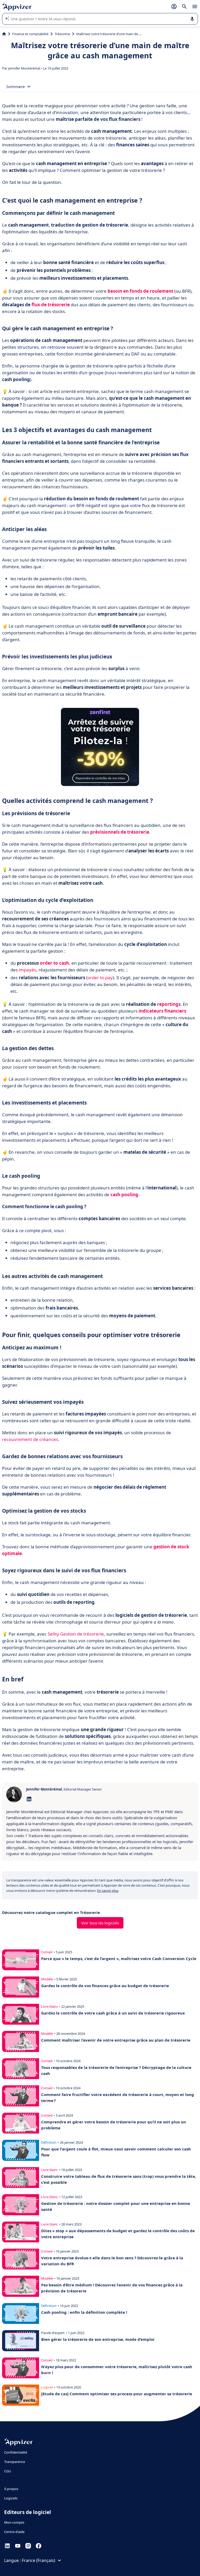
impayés (27, 970)
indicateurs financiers (162, 1011)
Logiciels (11, 2498)
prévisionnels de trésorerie (120, 832)
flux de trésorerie (51, 305)
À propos (11, 2489)
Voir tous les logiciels (100, 1923)
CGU (8, 2471)
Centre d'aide (14, 2532)
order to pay (100, 978)
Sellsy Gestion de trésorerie (76, 1634)
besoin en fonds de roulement (140, 291)
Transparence (15, 2462)
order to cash (54, 963)
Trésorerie (62, 34)
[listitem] (100, 1833)
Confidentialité (16, 2452)
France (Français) (39, 2560)
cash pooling (124, 1195)
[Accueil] (4, 34)
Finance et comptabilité (30, 34)
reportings (169, 1004)
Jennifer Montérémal (24, 68)
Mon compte (14, 2522)
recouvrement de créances (30, 1439)
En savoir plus (108, 1891)
